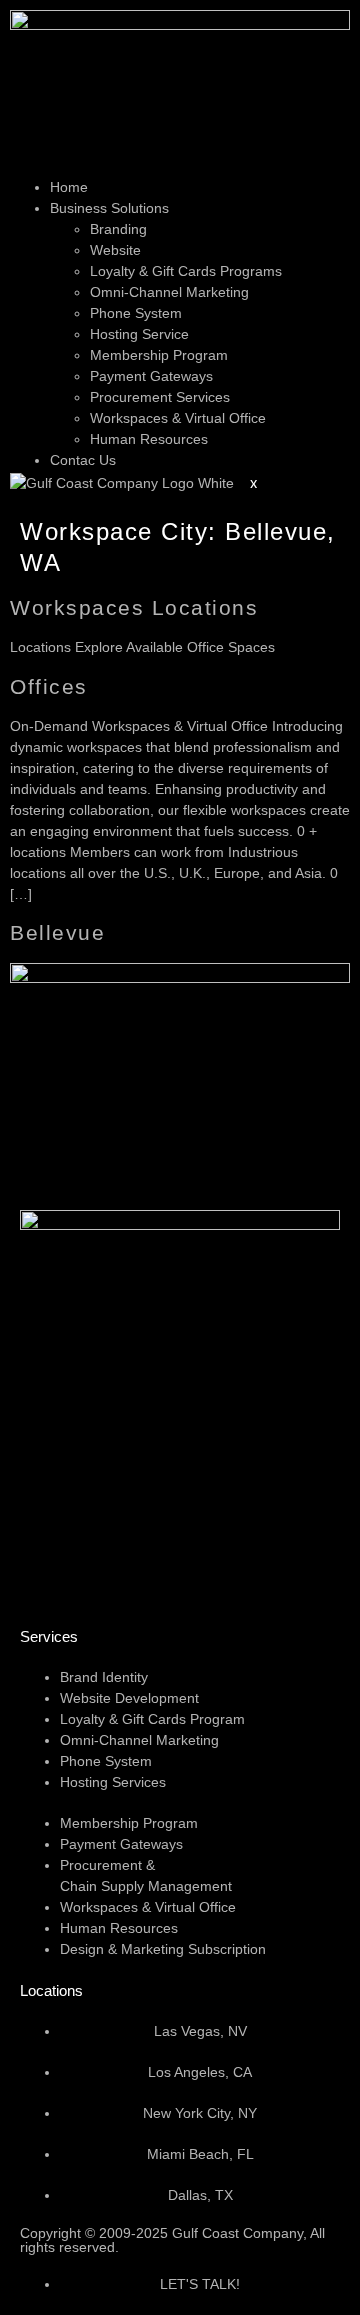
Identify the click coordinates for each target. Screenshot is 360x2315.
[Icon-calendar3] (99, 1575)
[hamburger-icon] (26, 169)
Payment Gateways (151, 376)
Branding (118, 229)
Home (69, 187)
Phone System (136, 313)
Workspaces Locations (134, 607)
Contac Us (83, 460)
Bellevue (57, 932)
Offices (49, 686)
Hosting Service (139, 334)
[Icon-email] (45, 1575)
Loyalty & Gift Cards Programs (186, 271)
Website (115, 250)
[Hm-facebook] (153, 1575)
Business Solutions (109, 208)
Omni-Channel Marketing (169, 292)
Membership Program (159, 355)
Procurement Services (160, 397)
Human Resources (149, 439)
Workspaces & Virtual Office (178, 418)
